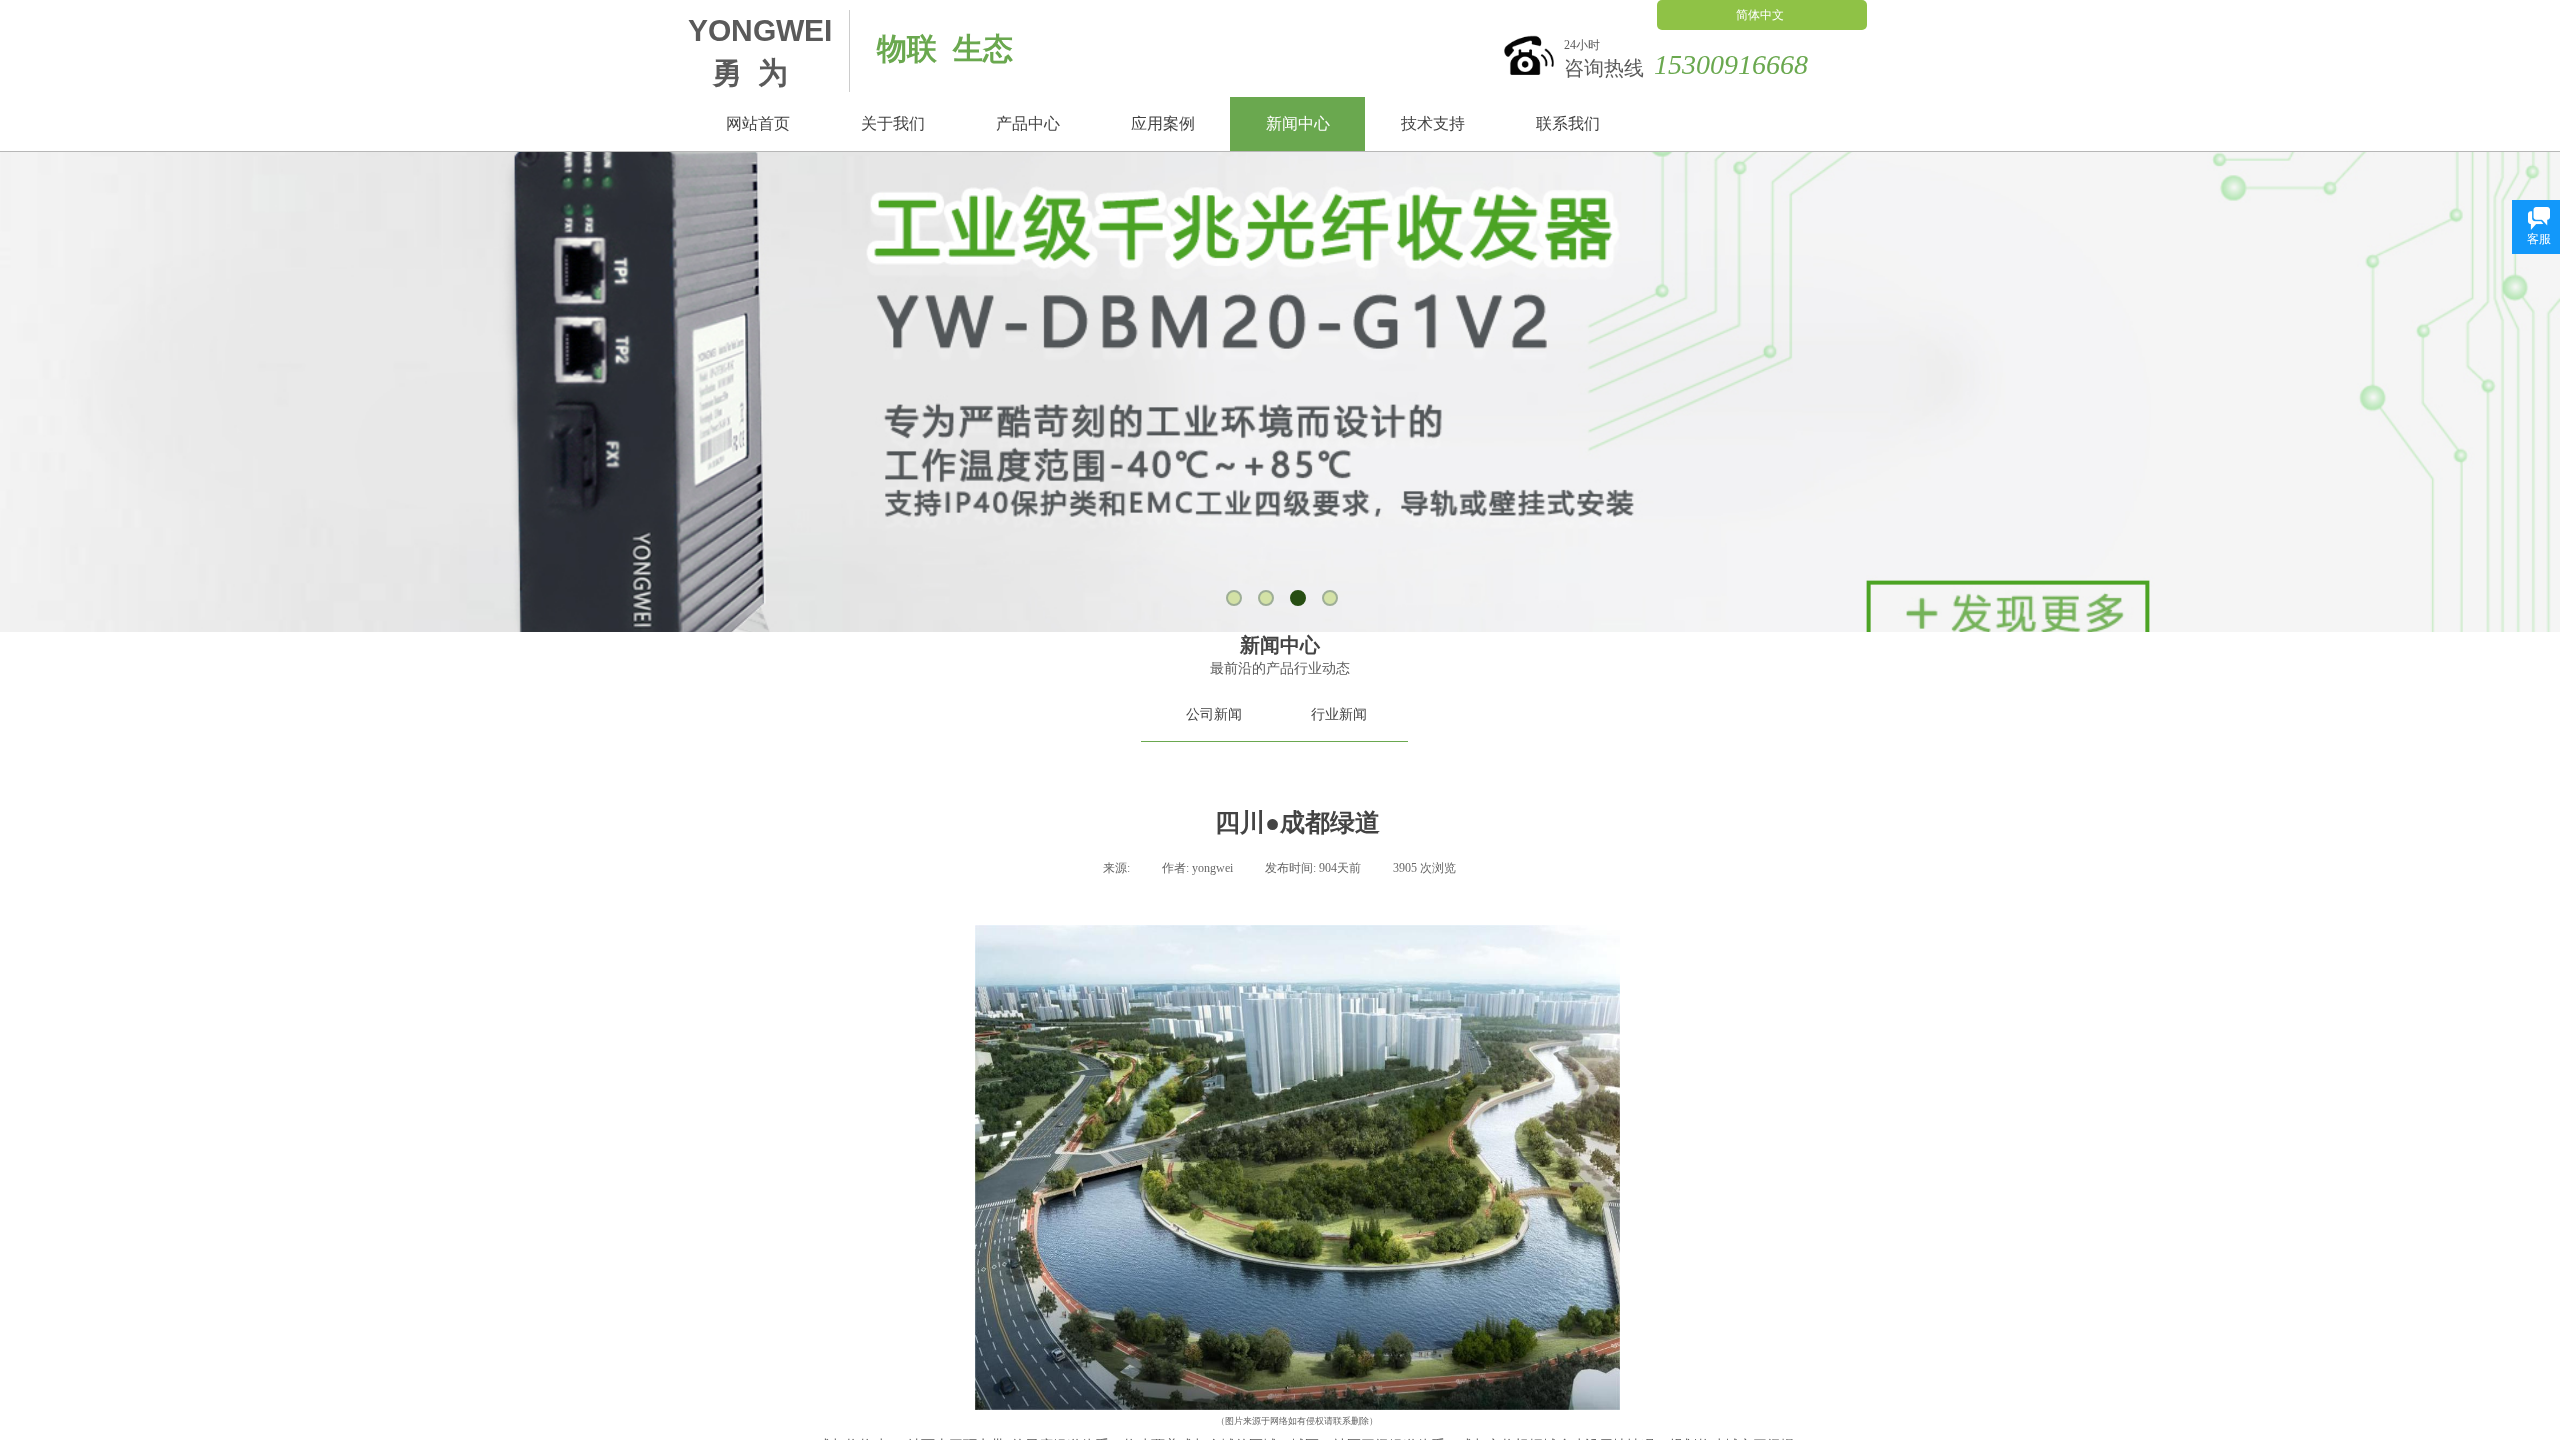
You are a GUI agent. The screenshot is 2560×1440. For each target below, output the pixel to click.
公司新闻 (1214, 714)
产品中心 (1028, 123)
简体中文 (1760, 15)
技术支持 (1433, 123)
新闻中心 (1298, 123)
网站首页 (758, 123)
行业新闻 (1339, 714)
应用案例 (1163, 123)
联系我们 (1568, 123)
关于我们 (893, 123)
